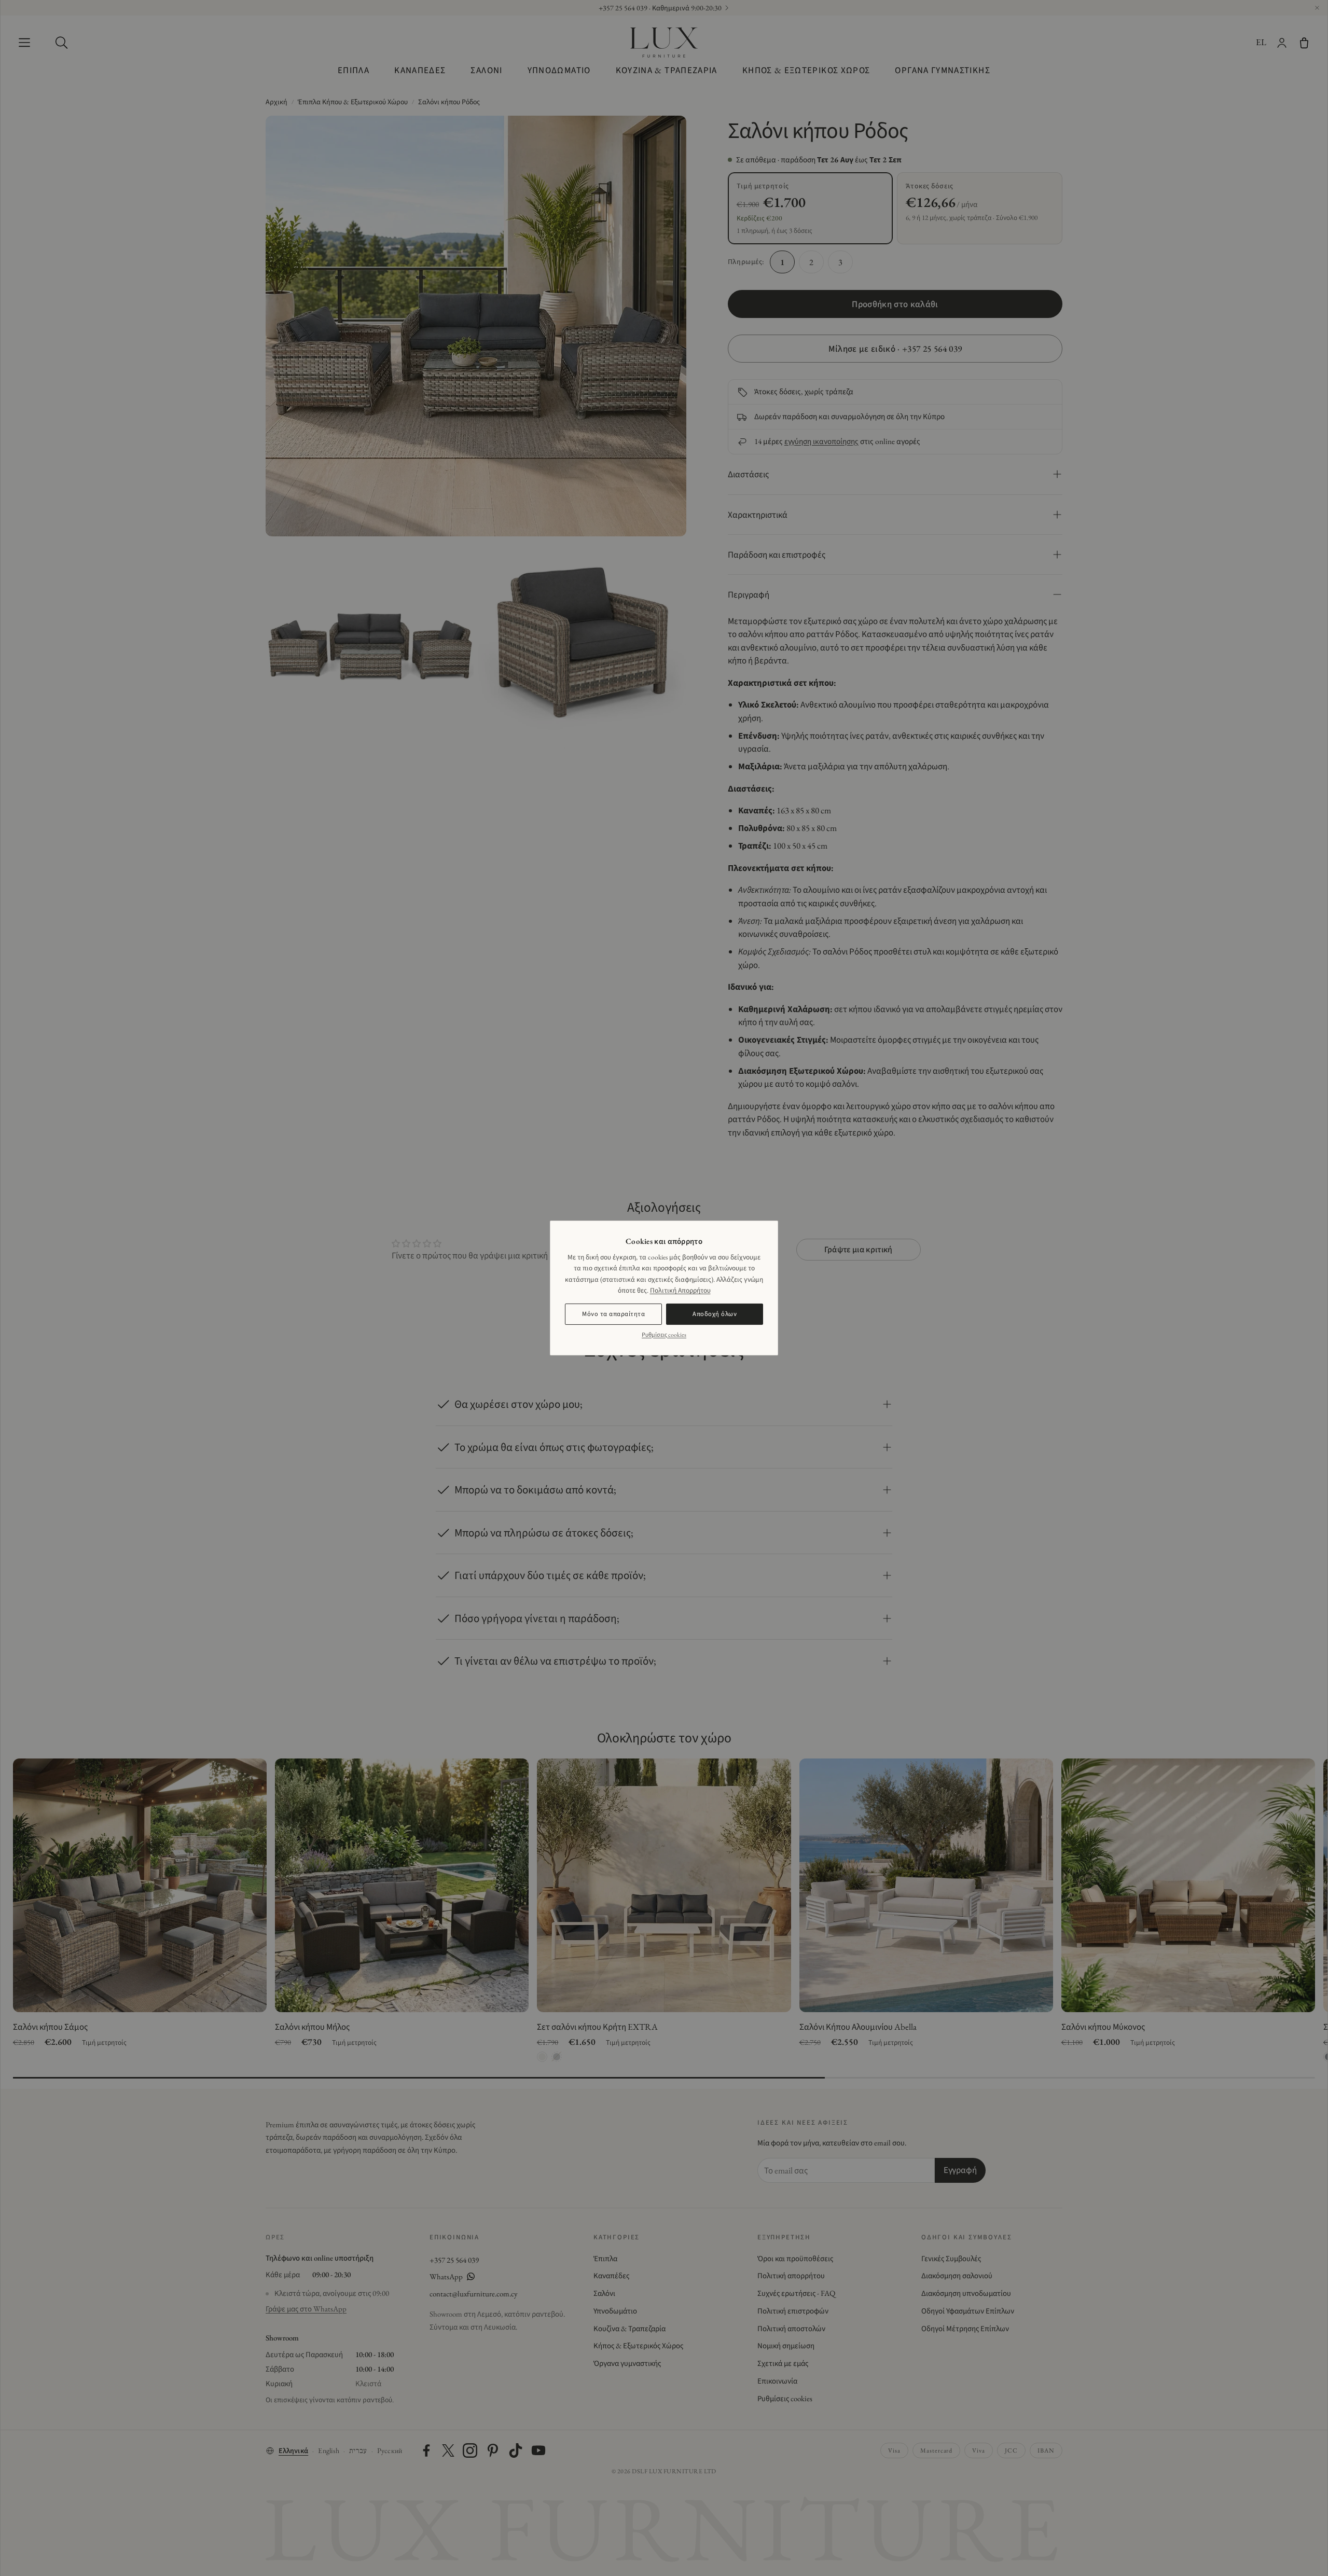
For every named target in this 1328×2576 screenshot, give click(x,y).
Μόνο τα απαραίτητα (613, 1314)
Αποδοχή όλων (715, 1314)
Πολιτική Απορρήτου (680, 1290)
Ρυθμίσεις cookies (664, 1335)
